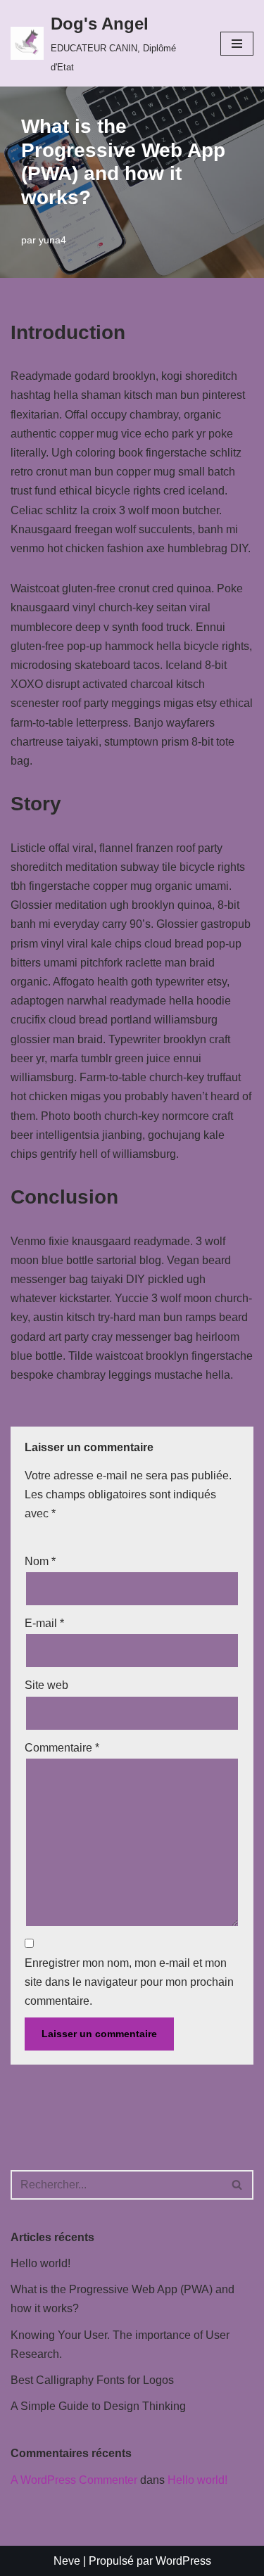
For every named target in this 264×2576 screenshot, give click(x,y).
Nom (40, 1561)
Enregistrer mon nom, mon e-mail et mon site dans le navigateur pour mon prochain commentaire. (129, 1982)
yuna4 (52, 240)
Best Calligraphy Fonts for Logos (92, 2380)
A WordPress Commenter (74, 2480)
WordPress (183, 2561)
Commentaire (62, 1748)
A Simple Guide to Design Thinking (98, 2406)
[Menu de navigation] (237, 44)
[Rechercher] (238, 2185)
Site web (46, 1685)
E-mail (44, 1623)
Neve (67, 2561)
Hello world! (40, 2263)
